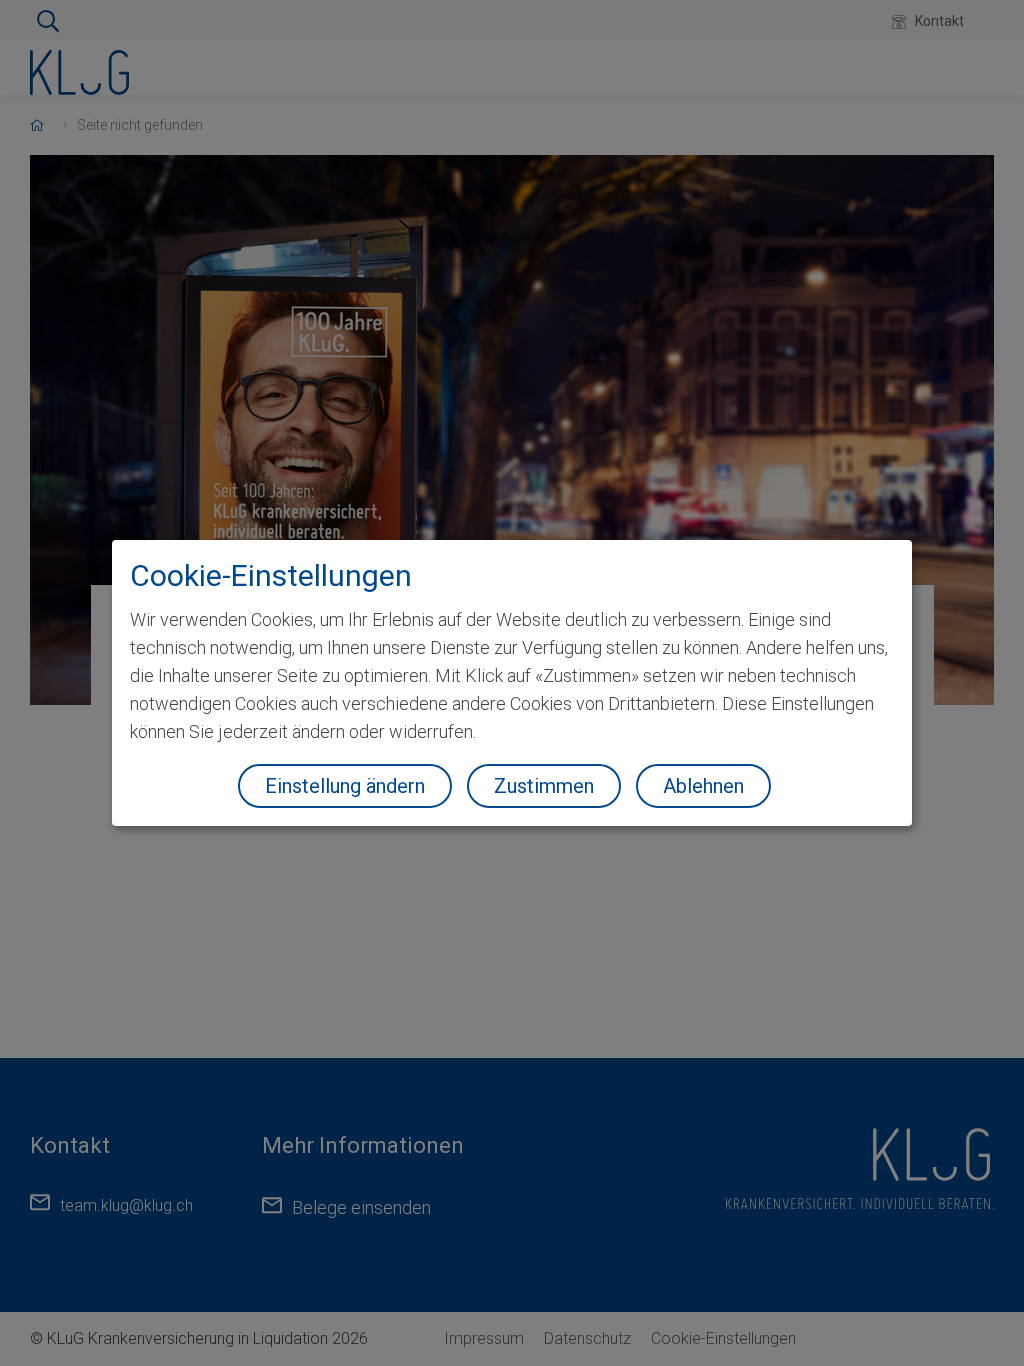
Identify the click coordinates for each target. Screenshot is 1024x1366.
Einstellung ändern (345, 786)
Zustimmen (544, 786)
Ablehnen (703, 786)
